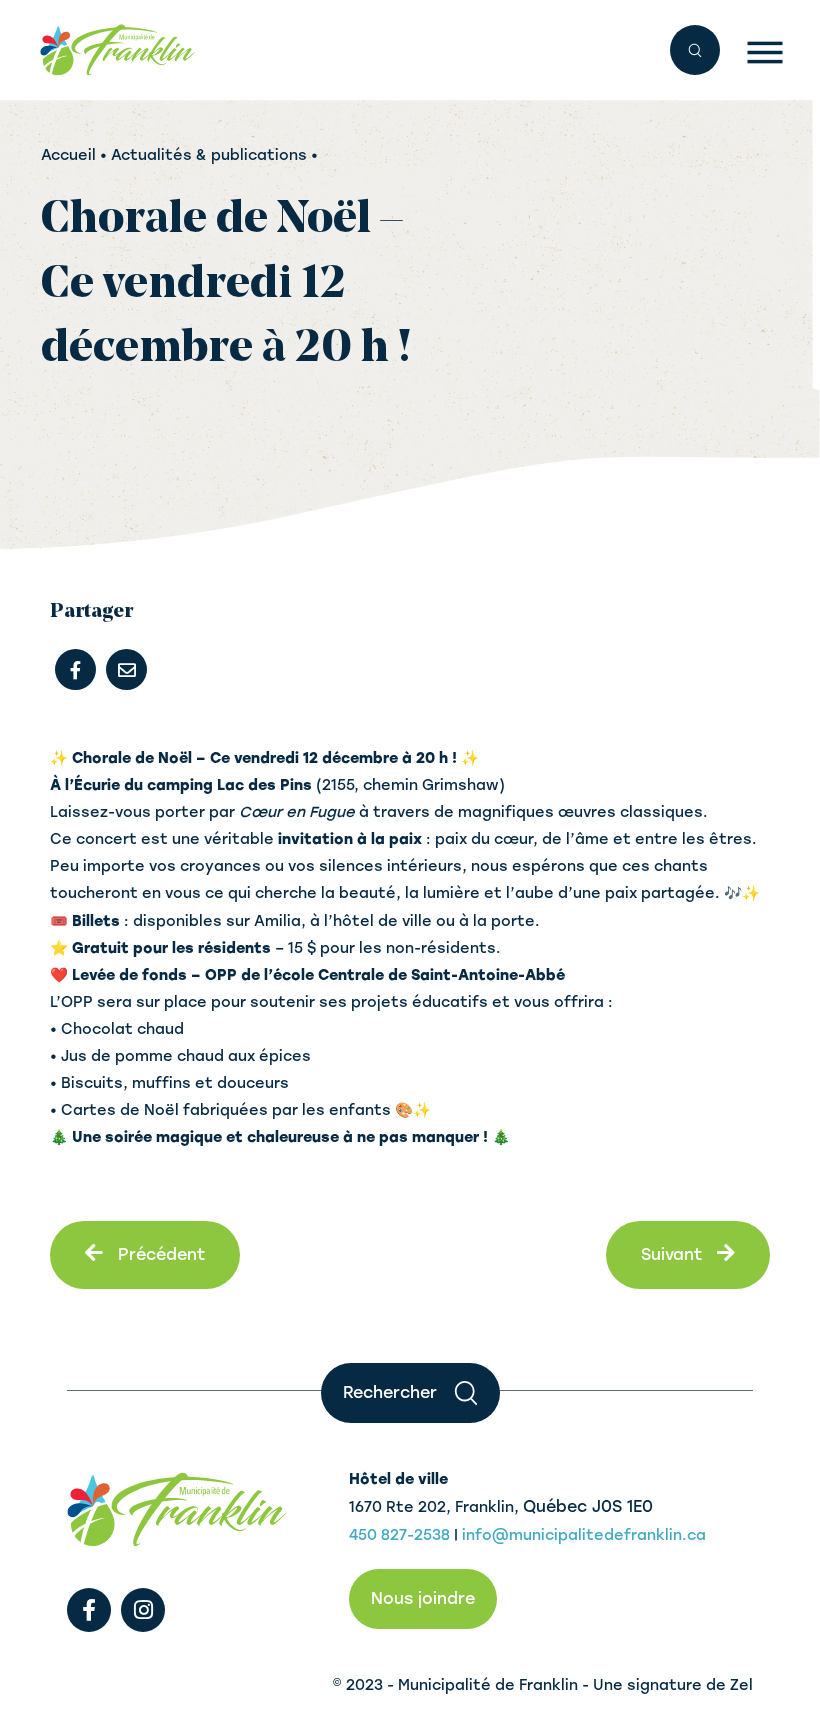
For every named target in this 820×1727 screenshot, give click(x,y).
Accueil (68, 155)
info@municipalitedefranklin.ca (584, 1535)
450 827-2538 (399, 1535)
